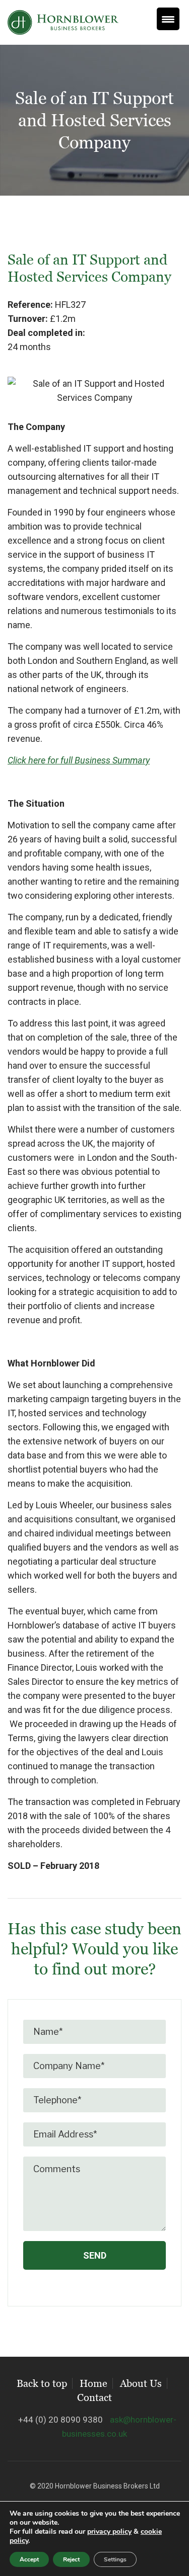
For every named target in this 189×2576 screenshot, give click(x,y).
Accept (29, 2559)
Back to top (42, 2383)
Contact (94, 2397)
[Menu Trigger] (168, 19)
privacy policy (109, 2531)
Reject (71, 2559)
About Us (141, 2383)
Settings (115, 2559)
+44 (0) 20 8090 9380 (60, 2420)
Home (93, 2383)
